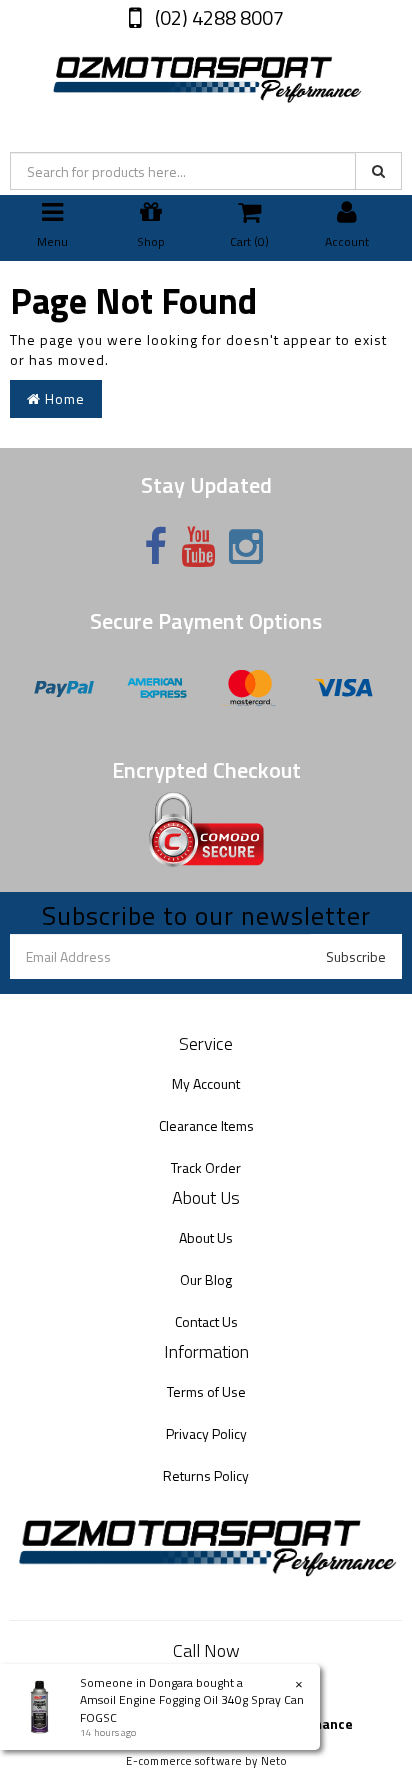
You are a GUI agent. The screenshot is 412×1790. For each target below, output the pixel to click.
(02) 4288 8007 (217, 17)
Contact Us (206, 1321)
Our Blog (206, 1279)
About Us (206, 1237)
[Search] (378, 171)
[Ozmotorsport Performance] (206, 75)
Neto (274, 1761)
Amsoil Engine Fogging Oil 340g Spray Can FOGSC (192, 1708)
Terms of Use (206, 1391)
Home (63, 398)
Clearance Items (206, 1125)
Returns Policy (206, 1475)
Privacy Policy (206, 1433)
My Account (206, 1083)
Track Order (206, 1167)
